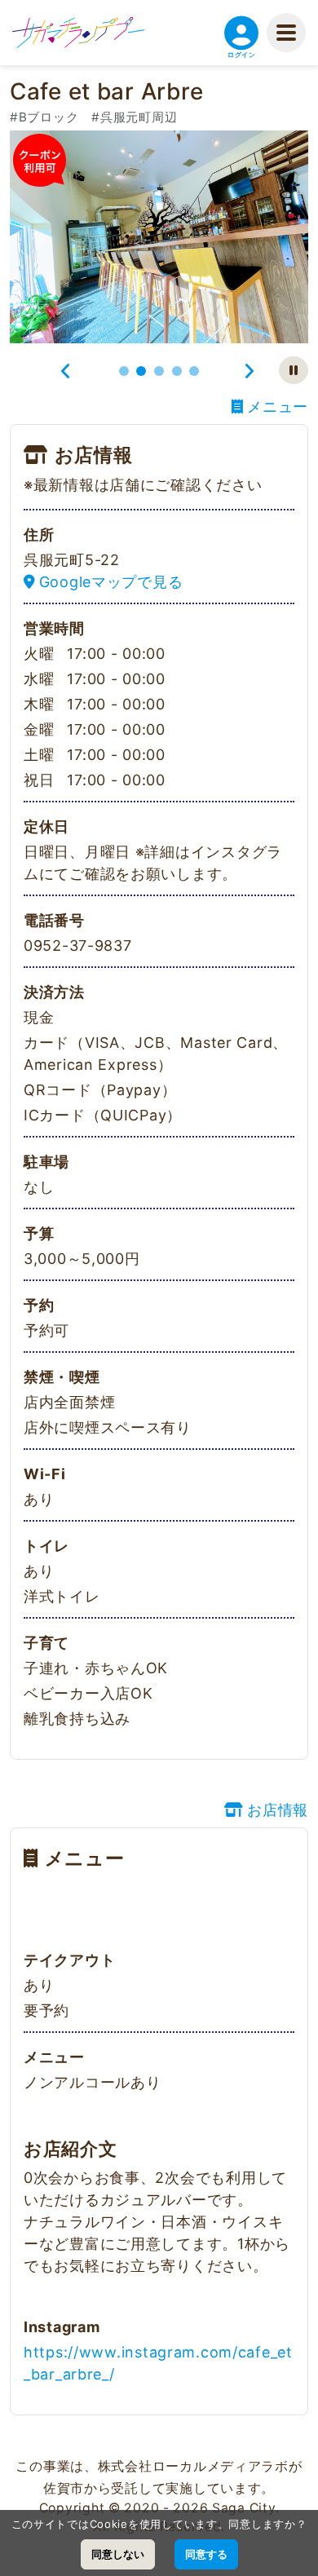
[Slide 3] (159, 371)
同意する (206, 2554)
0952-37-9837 (78, 946)
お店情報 (278, 1810)
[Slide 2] (141, 371)
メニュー (278, 407)
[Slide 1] (124, 371)
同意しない (118, 2554)
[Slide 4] (177, 371)
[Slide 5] (194, 371)
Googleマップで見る (111, 582)
